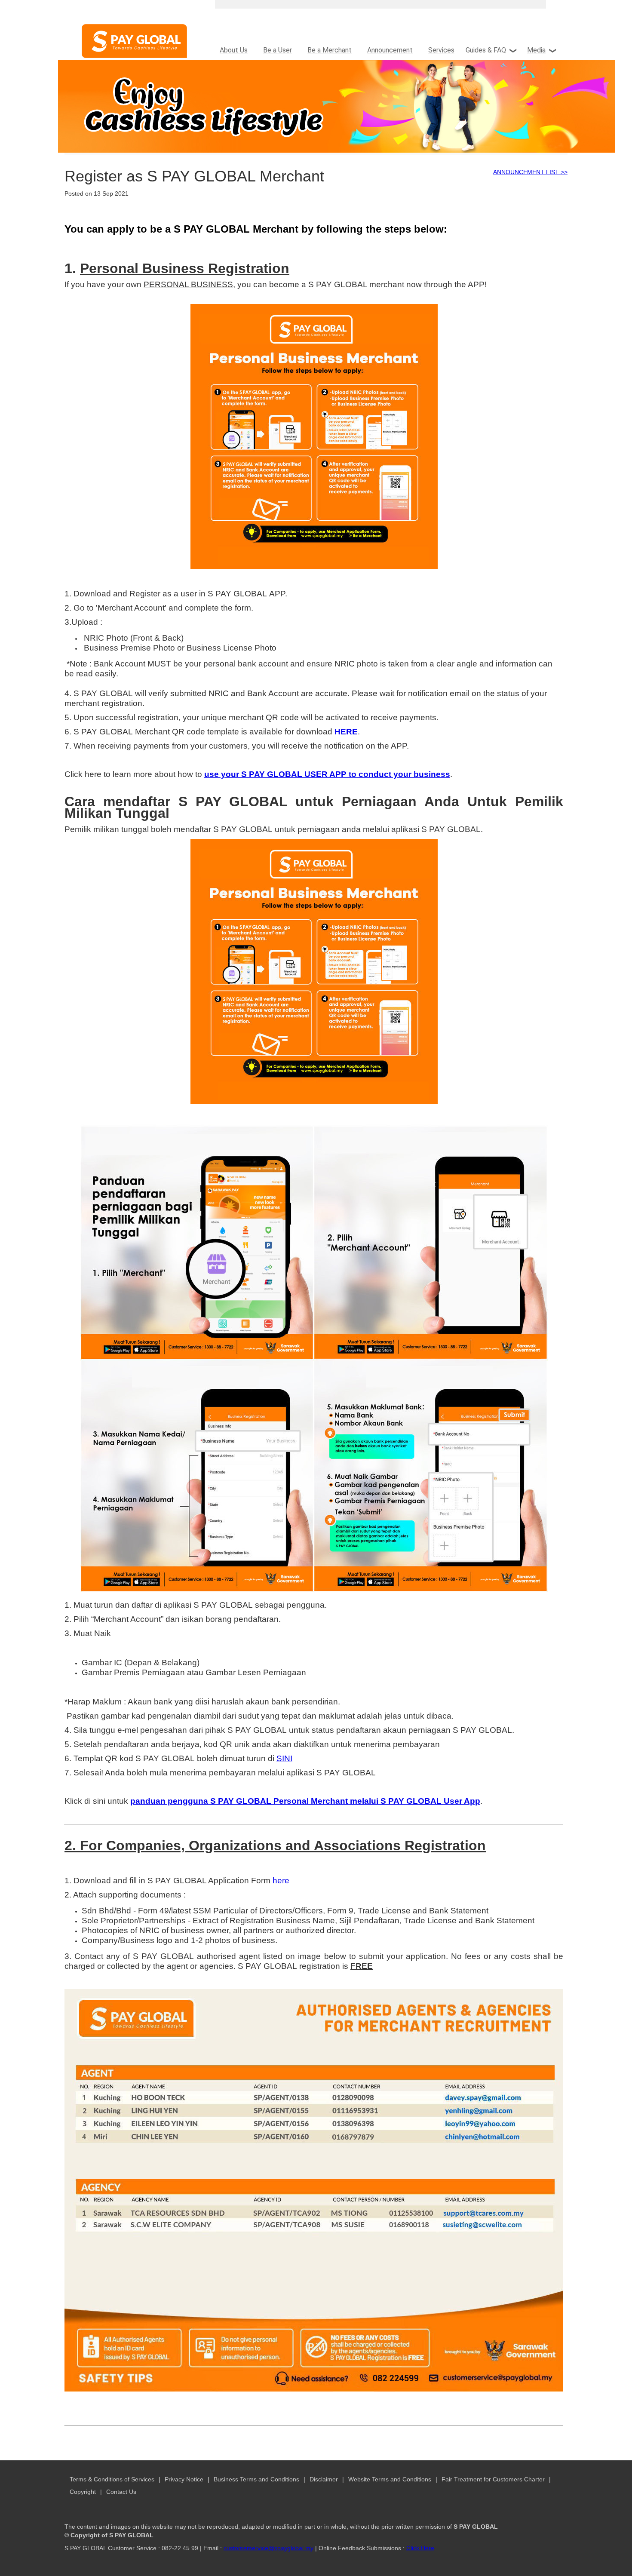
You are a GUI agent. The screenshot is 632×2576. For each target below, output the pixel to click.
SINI (284, 1758)
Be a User (278, 50)
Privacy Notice (184, 2479)
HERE (346, 732)
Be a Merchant (330, 50)
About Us (234, 50)
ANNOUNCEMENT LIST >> (530, 172)
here (281, 1881)
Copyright (84, 2492)
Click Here (420, 2548)
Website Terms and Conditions (390, 2479)
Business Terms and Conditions (256, 2479)
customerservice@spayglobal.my (268, 2548)
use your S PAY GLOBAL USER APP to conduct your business (327, 774)
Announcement (390, 50)
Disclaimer (324, 2479)
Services (441, 50)
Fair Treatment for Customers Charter (493, 2479)
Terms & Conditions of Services (112, 2479)
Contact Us (121, 2492)
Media (536, 50)
